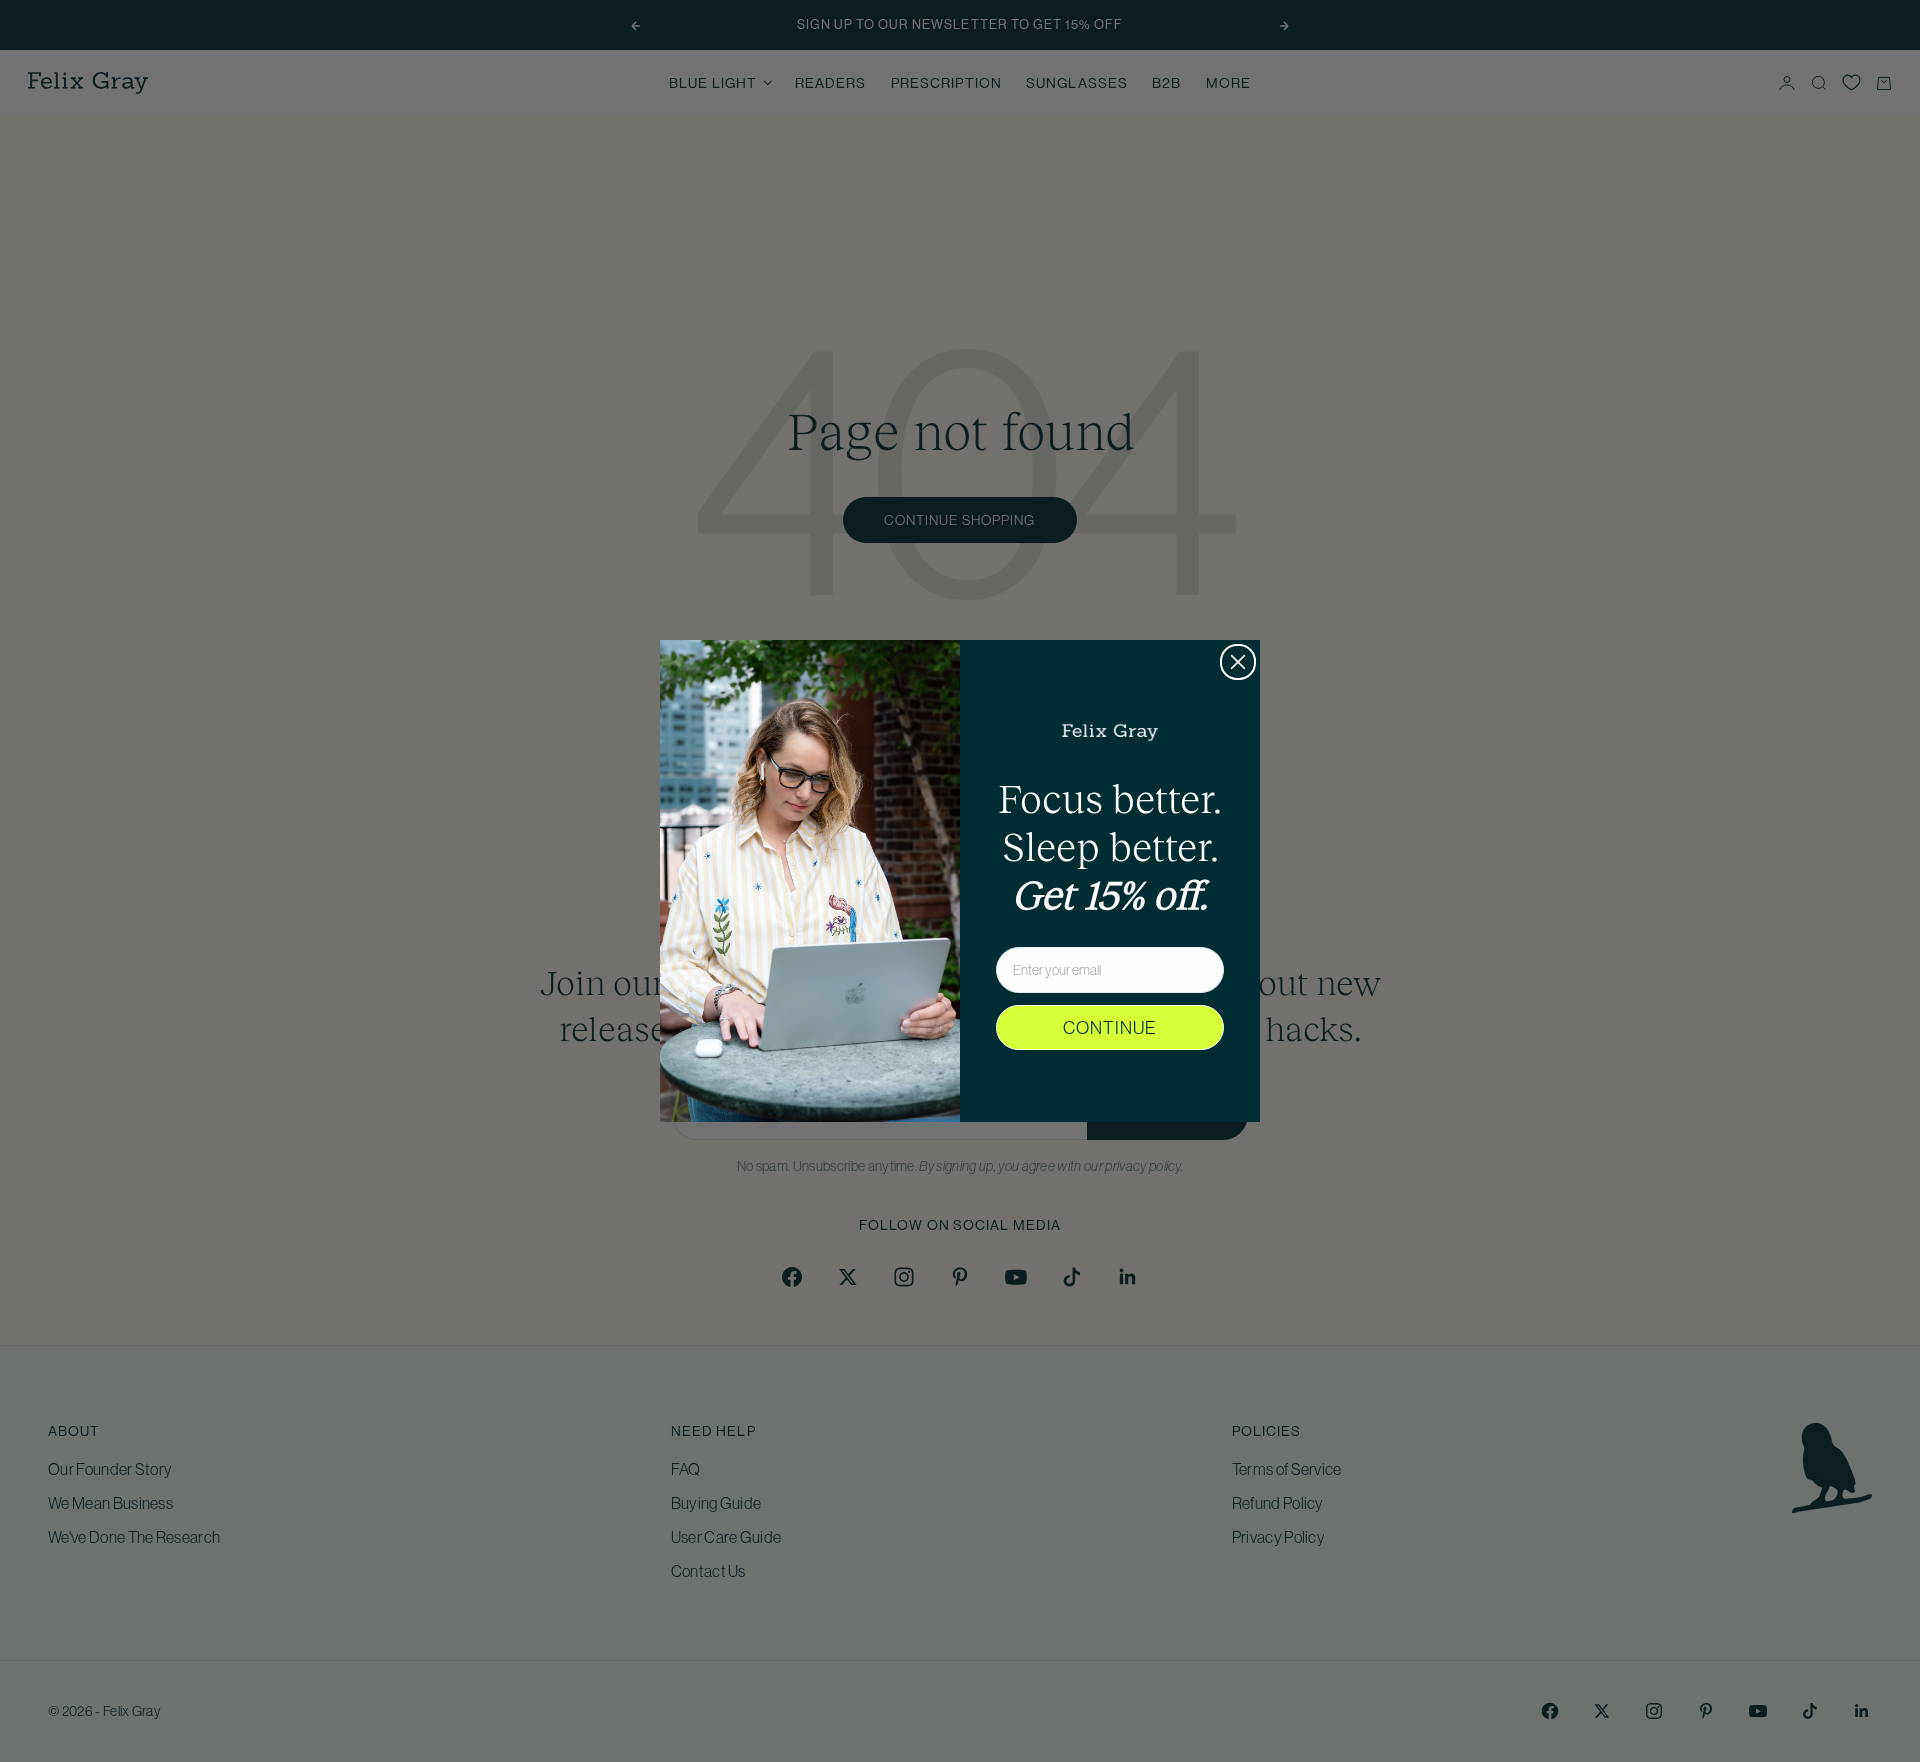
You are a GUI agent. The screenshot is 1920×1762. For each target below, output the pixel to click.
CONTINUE (1110, 1028)
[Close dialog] (1238, 662)
